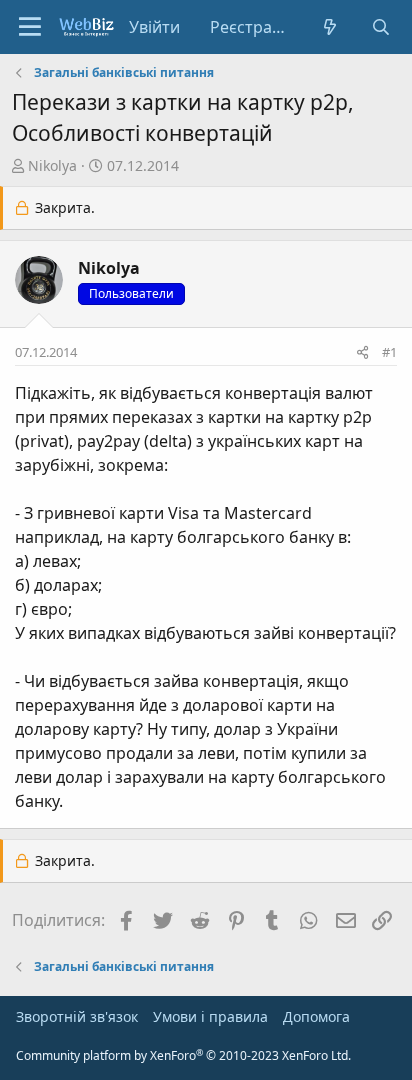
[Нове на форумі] (330, 27)
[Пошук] (380, 27)
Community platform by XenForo (183, 1055)
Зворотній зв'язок (77, 1016)
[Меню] (30, 27)
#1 (389, 352)
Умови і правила (210, 1016)
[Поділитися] (362, 353)
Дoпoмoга (316, 1016)
